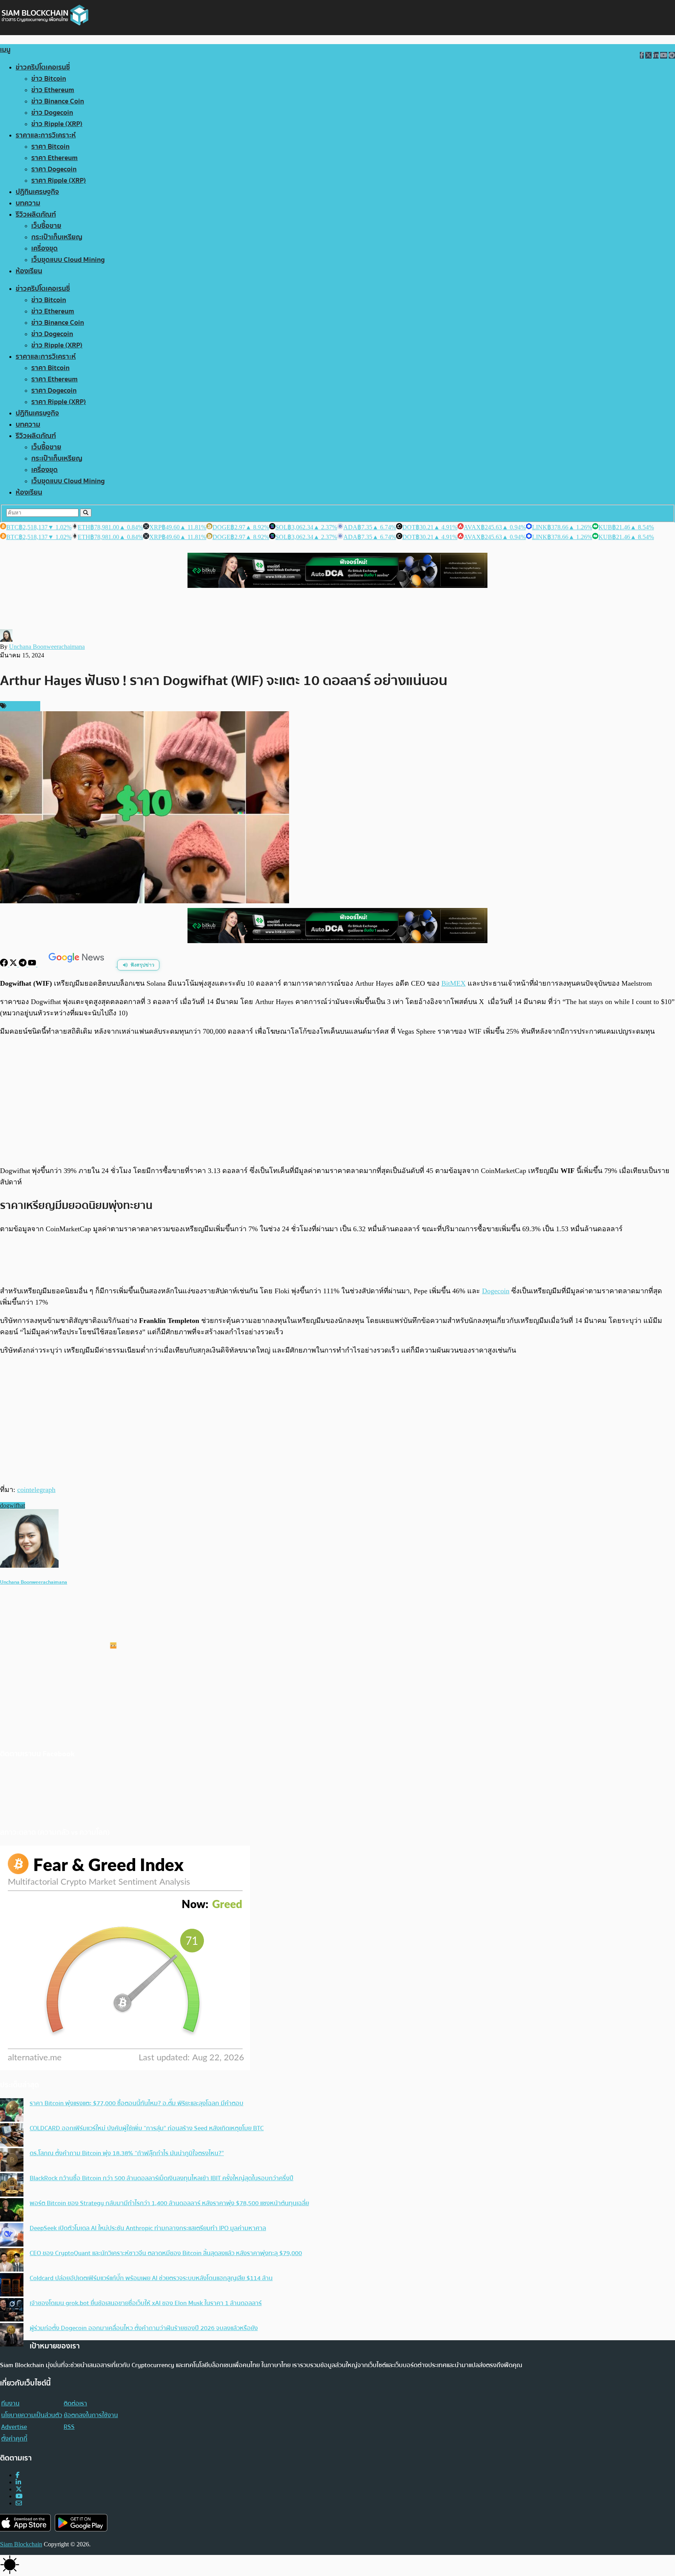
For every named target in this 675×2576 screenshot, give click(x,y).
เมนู (5, 50)
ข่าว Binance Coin (58, 101)
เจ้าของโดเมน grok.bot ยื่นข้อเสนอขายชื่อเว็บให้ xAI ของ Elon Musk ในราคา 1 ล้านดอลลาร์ (146, 2303)
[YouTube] (33, 964)
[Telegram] (23, 964)
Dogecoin (496, 1291)
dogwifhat (12, 1505)
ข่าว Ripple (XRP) (57, 124)
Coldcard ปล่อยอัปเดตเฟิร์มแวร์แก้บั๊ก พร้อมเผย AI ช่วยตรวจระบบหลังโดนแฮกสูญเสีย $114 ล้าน (151, 2278)
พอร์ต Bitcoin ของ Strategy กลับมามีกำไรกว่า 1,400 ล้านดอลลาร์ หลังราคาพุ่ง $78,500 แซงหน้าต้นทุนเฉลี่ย (169, 2203)
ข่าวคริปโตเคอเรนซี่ (43, 67)
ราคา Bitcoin (50, 147)
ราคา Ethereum (54, 158)
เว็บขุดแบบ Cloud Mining (68, 260)
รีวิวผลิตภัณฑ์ (36, 215)
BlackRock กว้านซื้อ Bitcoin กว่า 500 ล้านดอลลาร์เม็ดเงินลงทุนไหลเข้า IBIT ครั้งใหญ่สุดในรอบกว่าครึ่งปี (162, 2178)
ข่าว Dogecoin (52, 113)
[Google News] (77, 964)
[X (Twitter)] (19, 2489)
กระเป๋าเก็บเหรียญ (57, 237)
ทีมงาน (10, 2403)
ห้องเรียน (29, 271)
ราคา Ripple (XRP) (59, 181)
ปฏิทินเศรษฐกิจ (37, 192)
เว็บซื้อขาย (46, 226)
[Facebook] (5, 964)
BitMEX (454, 983)
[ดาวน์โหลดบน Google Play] (81, 2523)
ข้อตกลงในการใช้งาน (91, 2415)
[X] (14, 964)
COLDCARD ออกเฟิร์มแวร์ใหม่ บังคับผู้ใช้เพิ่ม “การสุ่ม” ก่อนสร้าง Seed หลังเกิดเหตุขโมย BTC (147, 2128)
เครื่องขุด (45, 248)
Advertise (14, 2427)
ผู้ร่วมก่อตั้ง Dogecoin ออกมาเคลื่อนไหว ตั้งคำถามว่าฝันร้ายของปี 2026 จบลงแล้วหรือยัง (144, 2328)
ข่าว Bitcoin (49, 79)
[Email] (19, 2503)
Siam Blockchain (21, 2544)
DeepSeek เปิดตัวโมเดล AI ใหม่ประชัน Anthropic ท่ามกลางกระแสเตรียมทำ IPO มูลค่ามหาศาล (148, 2228)
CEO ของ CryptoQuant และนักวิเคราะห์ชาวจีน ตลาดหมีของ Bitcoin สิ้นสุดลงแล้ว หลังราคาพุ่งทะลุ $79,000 (166, 2253)
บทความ (28, 203)
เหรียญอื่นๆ (22, 706)
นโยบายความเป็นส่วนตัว (32, 2415)
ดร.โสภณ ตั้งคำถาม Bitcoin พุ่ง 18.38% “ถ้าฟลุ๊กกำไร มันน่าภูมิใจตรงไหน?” (127, 2153)
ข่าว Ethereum (53, 90)
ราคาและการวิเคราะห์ (46, 135)
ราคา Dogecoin (54, 169)
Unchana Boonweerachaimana (47, 647)
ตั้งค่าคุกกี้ (14, 2439)
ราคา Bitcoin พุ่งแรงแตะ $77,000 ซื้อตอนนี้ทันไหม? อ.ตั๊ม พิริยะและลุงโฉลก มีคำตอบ (137, 2103)
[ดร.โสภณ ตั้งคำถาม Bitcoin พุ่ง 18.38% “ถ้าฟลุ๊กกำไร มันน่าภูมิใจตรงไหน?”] (12, 2161)
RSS (69, 2427)
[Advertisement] (337, 1101)
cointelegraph (36, 1490)
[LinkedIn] (18, 2482)
